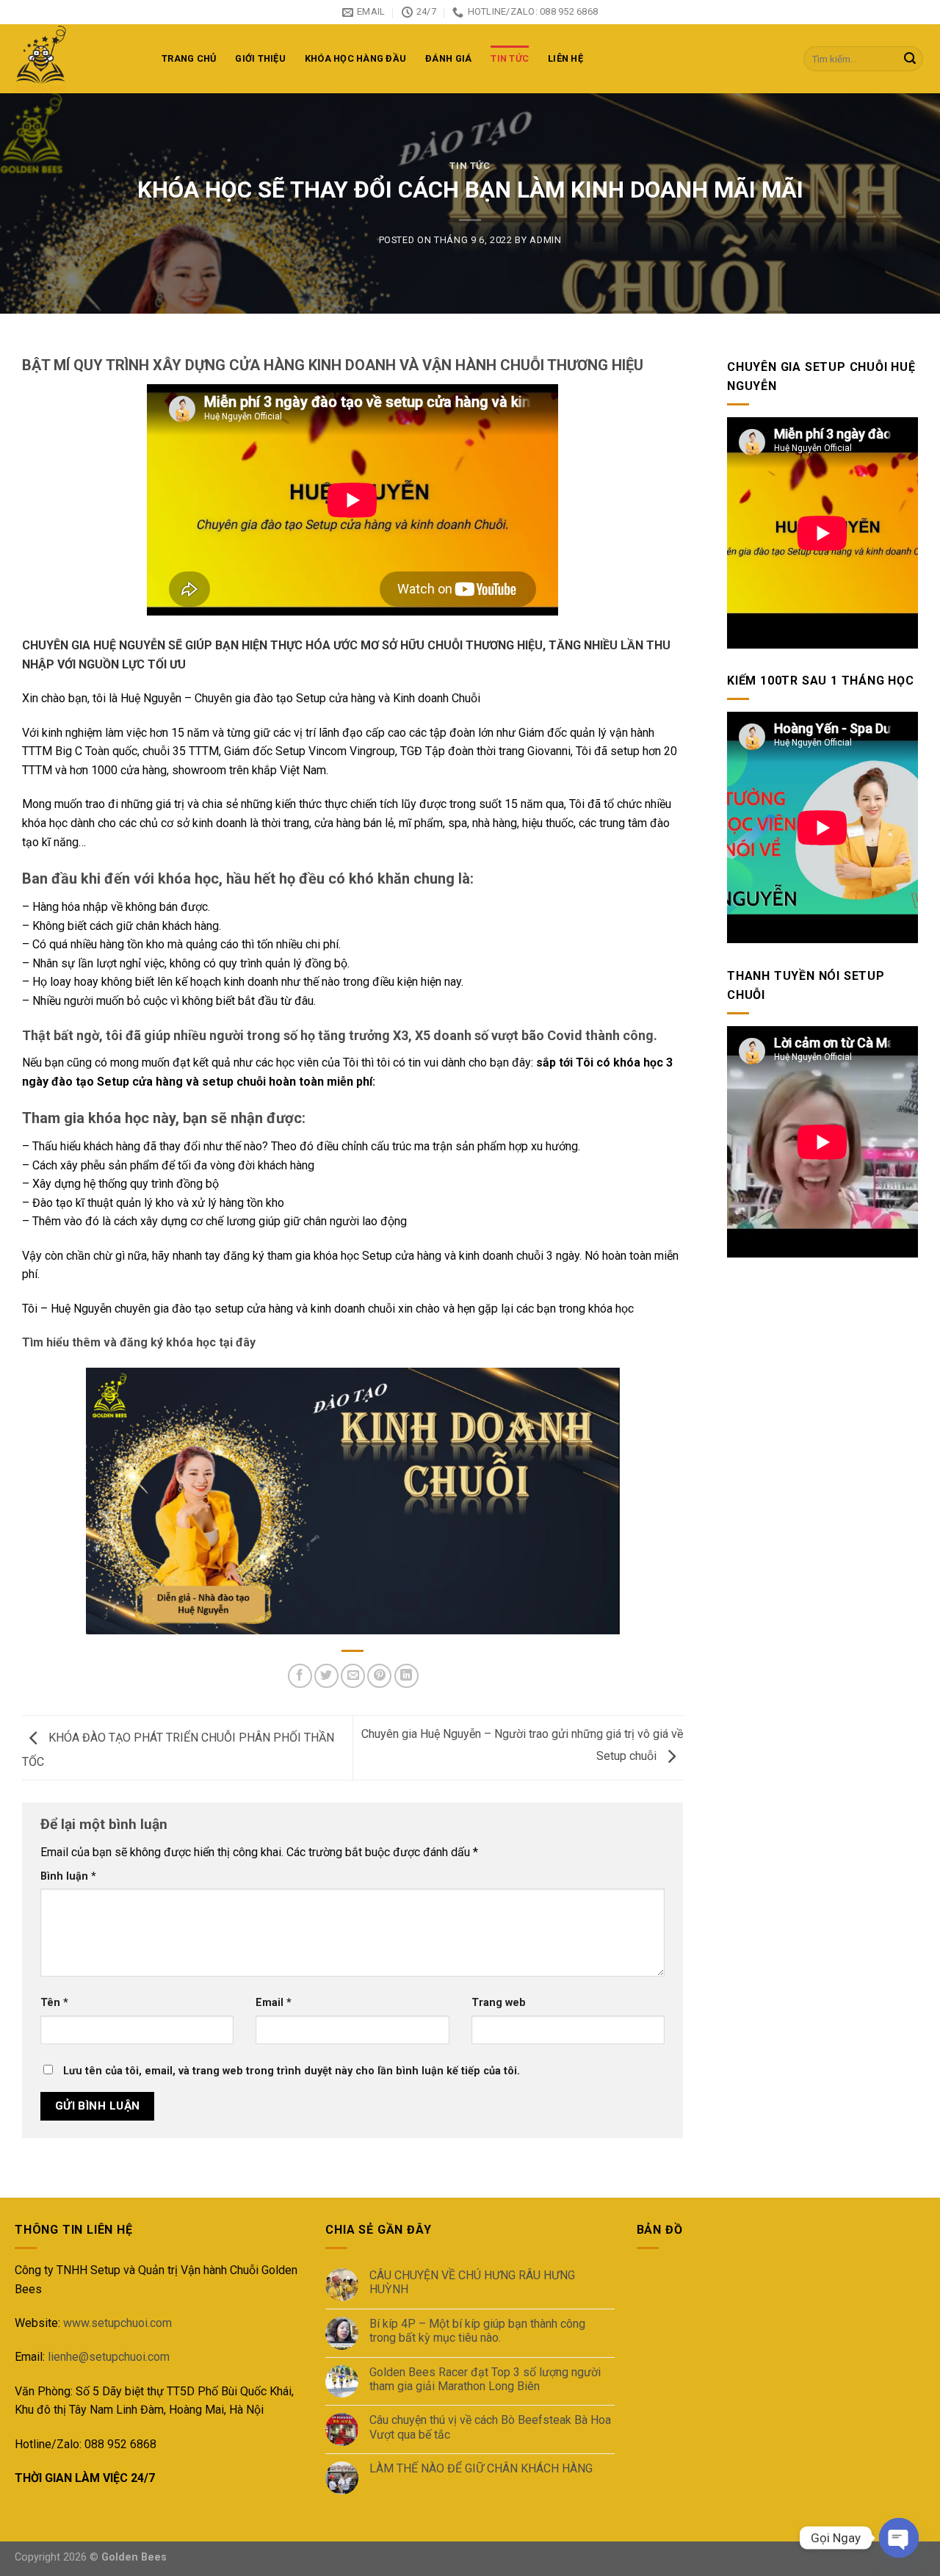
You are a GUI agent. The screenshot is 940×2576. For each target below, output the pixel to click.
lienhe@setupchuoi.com (109, 2357)
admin (545, 240)
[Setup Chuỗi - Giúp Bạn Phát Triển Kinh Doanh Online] (77, 59)
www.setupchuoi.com (117, 2323)
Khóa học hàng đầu (355, 58)
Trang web (499, 2003)
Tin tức (510, 58)
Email (274, 2003)
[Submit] (910, 59)
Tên (54, 2003)
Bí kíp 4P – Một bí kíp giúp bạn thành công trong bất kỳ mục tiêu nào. (477, 2331)
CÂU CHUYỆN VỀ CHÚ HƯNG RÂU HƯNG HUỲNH (472, 2282)
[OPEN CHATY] (899, 2538)
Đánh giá (448, 58)
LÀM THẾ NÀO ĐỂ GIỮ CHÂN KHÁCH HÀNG (481, 2468)
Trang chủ (189, 58)
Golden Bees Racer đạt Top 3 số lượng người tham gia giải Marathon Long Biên (485, 2379)
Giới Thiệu (260, 58)
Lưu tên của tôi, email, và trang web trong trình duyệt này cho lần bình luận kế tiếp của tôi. (292, 2071)
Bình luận (68, 1876)
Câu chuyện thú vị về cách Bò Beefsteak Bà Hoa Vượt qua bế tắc (490, 2427)
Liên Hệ (565, 58)
